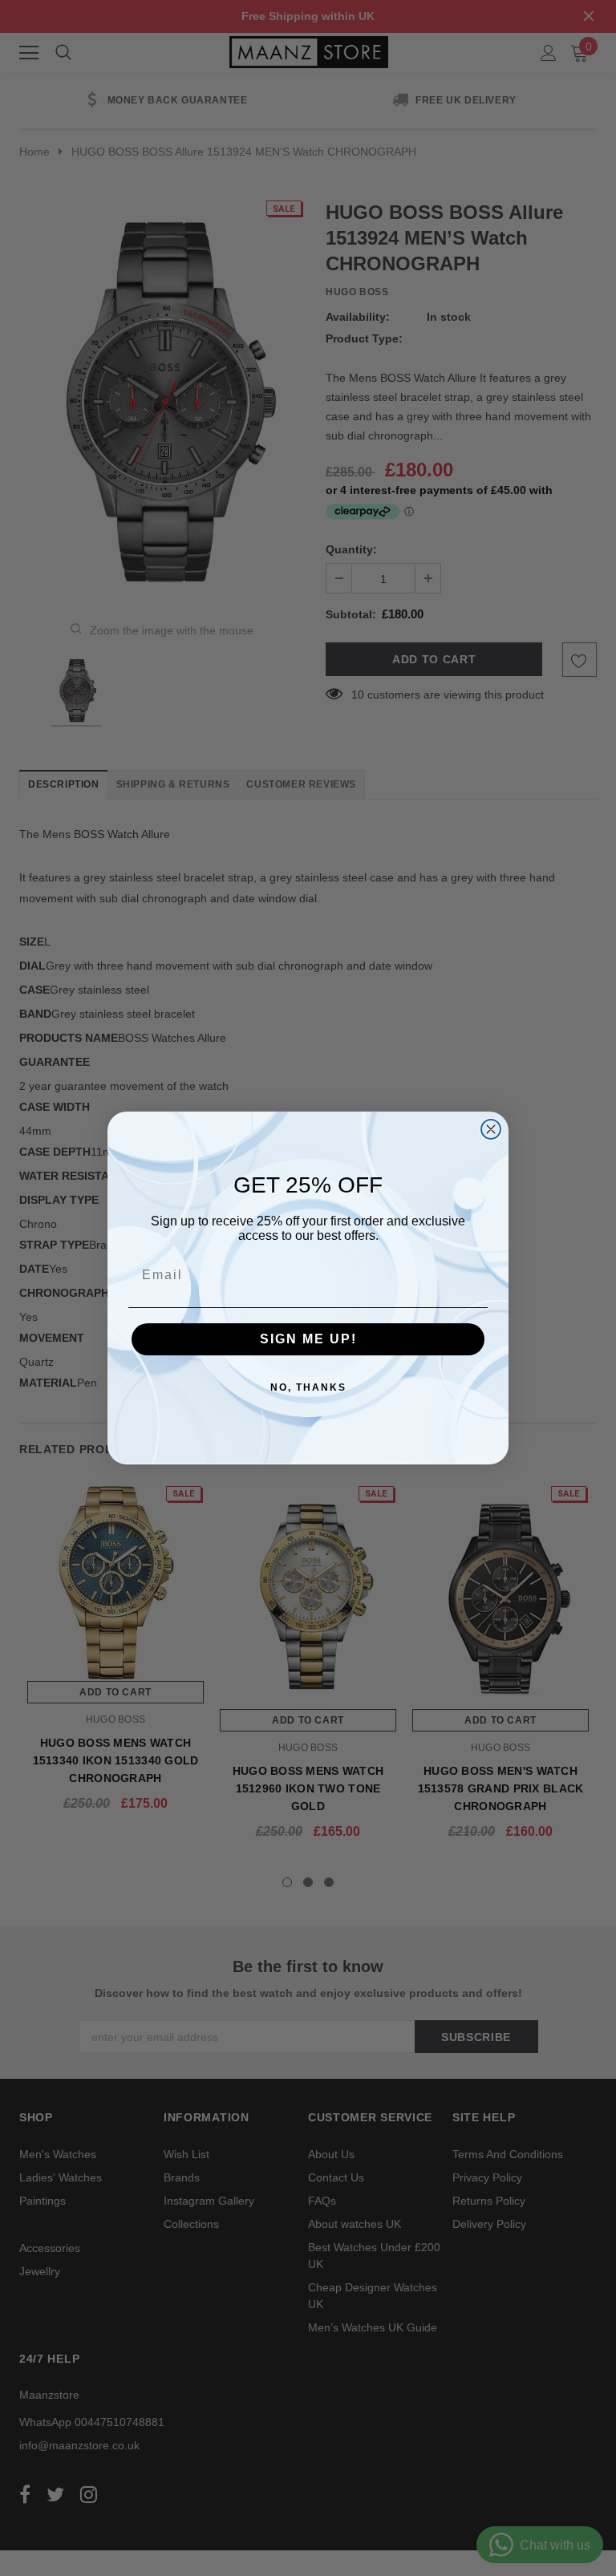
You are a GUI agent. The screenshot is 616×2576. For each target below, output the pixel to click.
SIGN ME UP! (308, 1339)
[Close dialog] (491, 1129)
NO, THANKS (308, 1387)
